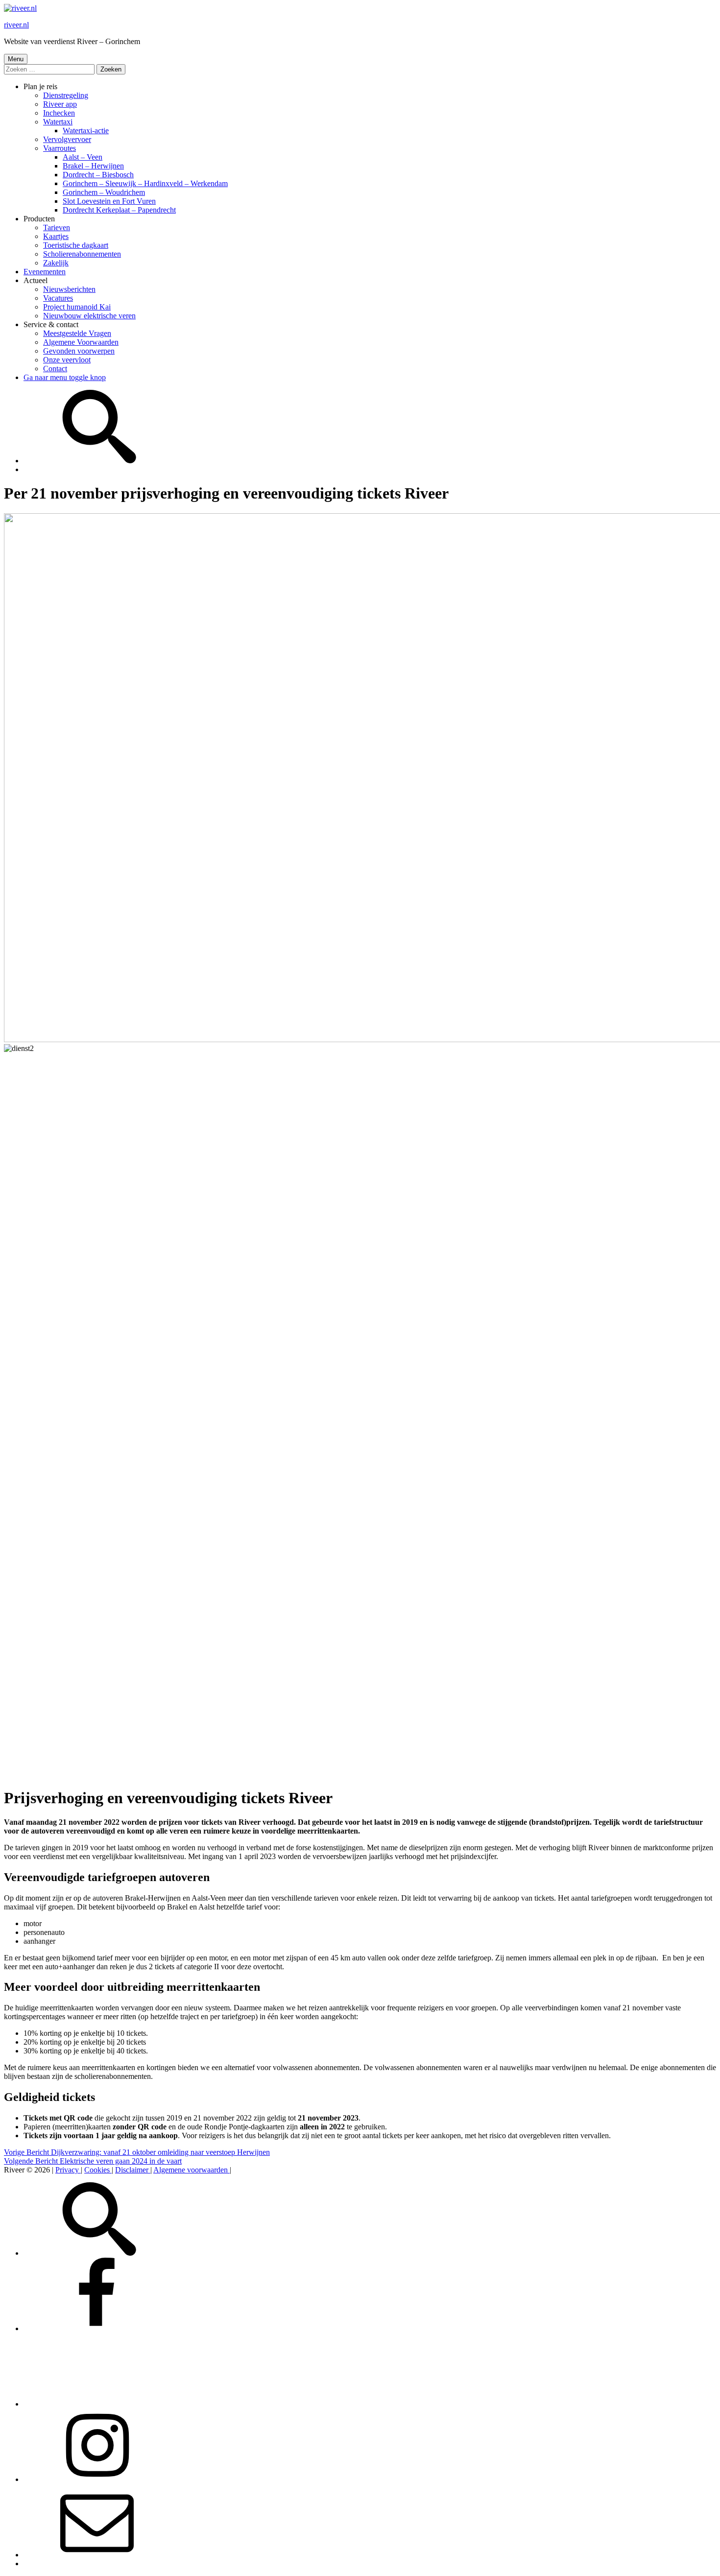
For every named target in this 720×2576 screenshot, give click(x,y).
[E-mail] (97, 2555)
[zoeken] (97, 461)
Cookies (98, 2170)
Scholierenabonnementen (82, 254)
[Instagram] (97, 2479)
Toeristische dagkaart (76, 245)
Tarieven (57, 227)
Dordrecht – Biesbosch (98, 175)
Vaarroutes (60, 148)
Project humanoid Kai (77, 307)
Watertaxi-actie (86, 131)
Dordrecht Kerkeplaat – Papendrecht (119, 210)
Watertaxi (58, 122)
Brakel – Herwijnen (93, 166)
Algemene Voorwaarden (81, 342)
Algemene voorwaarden (192, 2170)
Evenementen (45, 272)
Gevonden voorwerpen (79, 351)
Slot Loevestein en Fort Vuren (109, 201)
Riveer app (60, 104)
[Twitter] (97, 2404)
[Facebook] (97, 2328)
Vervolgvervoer (67, 139)
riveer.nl (16, 25)
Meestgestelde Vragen (77, 333)
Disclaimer (133, 2170)
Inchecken (59, 113)
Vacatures (58, 298)
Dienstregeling (66, 95)
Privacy (68, 2170)
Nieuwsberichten (69, 289)
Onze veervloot (67, 360)
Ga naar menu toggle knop (65, 377)
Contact (55, 369)
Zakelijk (56, 263)
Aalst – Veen (83, 157)
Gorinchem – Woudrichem (104, 192)
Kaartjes (56, 236)
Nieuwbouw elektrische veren (89, 316)
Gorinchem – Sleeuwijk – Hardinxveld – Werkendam (145, 183)
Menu (16, 59)
